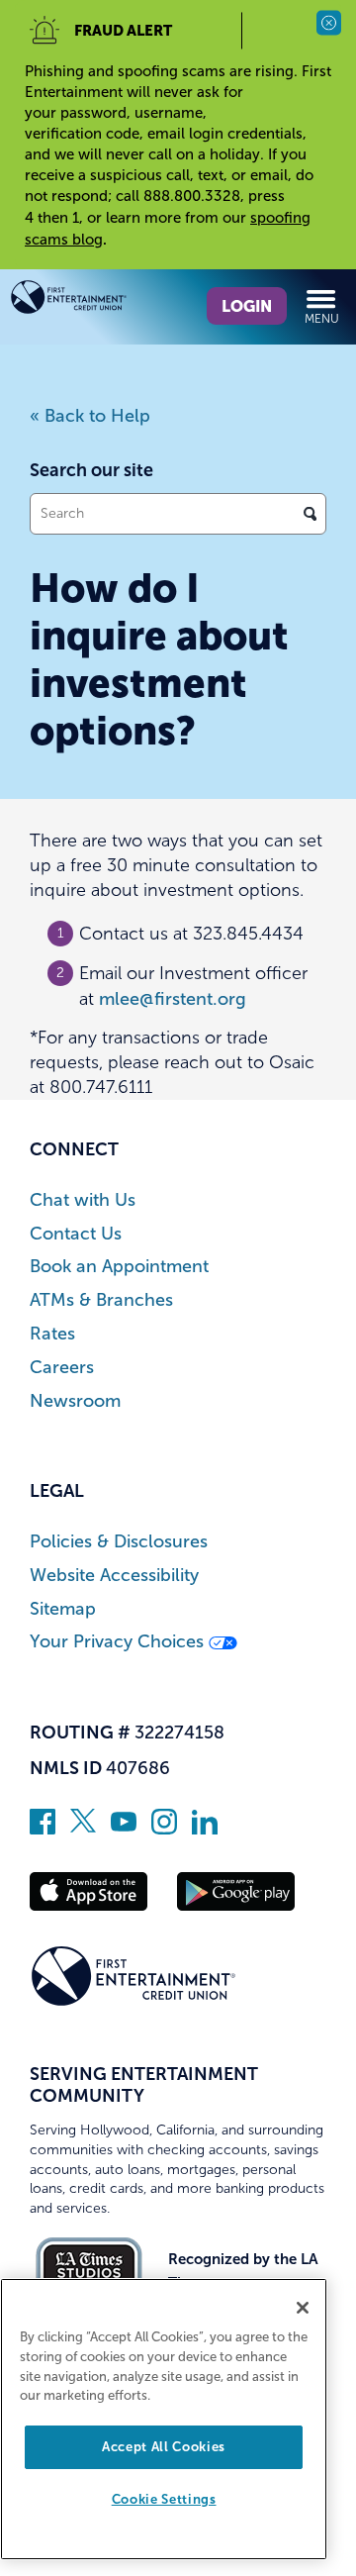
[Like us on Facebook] (43, 1829)
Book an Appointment (119, 1267)
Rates (52, 1334)
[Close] (303, 2308)
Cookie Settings (164, 2499)
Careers (62, 1368)
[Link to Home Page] (94, 301)
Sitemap (63, 1609)
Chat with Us (83, 1200)
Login (247, 306)
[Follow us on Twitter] (83, 1829)
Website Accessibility (114, 1576)
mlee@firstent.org (173, 999)
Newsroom (75, 1401)
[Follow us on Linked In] (205, 1829)
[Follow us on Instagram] (164, 1829)
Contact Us (76, 1234)
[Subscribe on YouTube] (124, 1829)
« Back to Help (90, 416)
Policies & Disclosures (119, 1542)
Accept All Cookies (164, 2447)
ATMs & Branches (101, 1300)
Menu (322, 319)
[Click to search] (310, 514)
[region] (164, 2419)
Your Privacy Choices (119, 1642)
